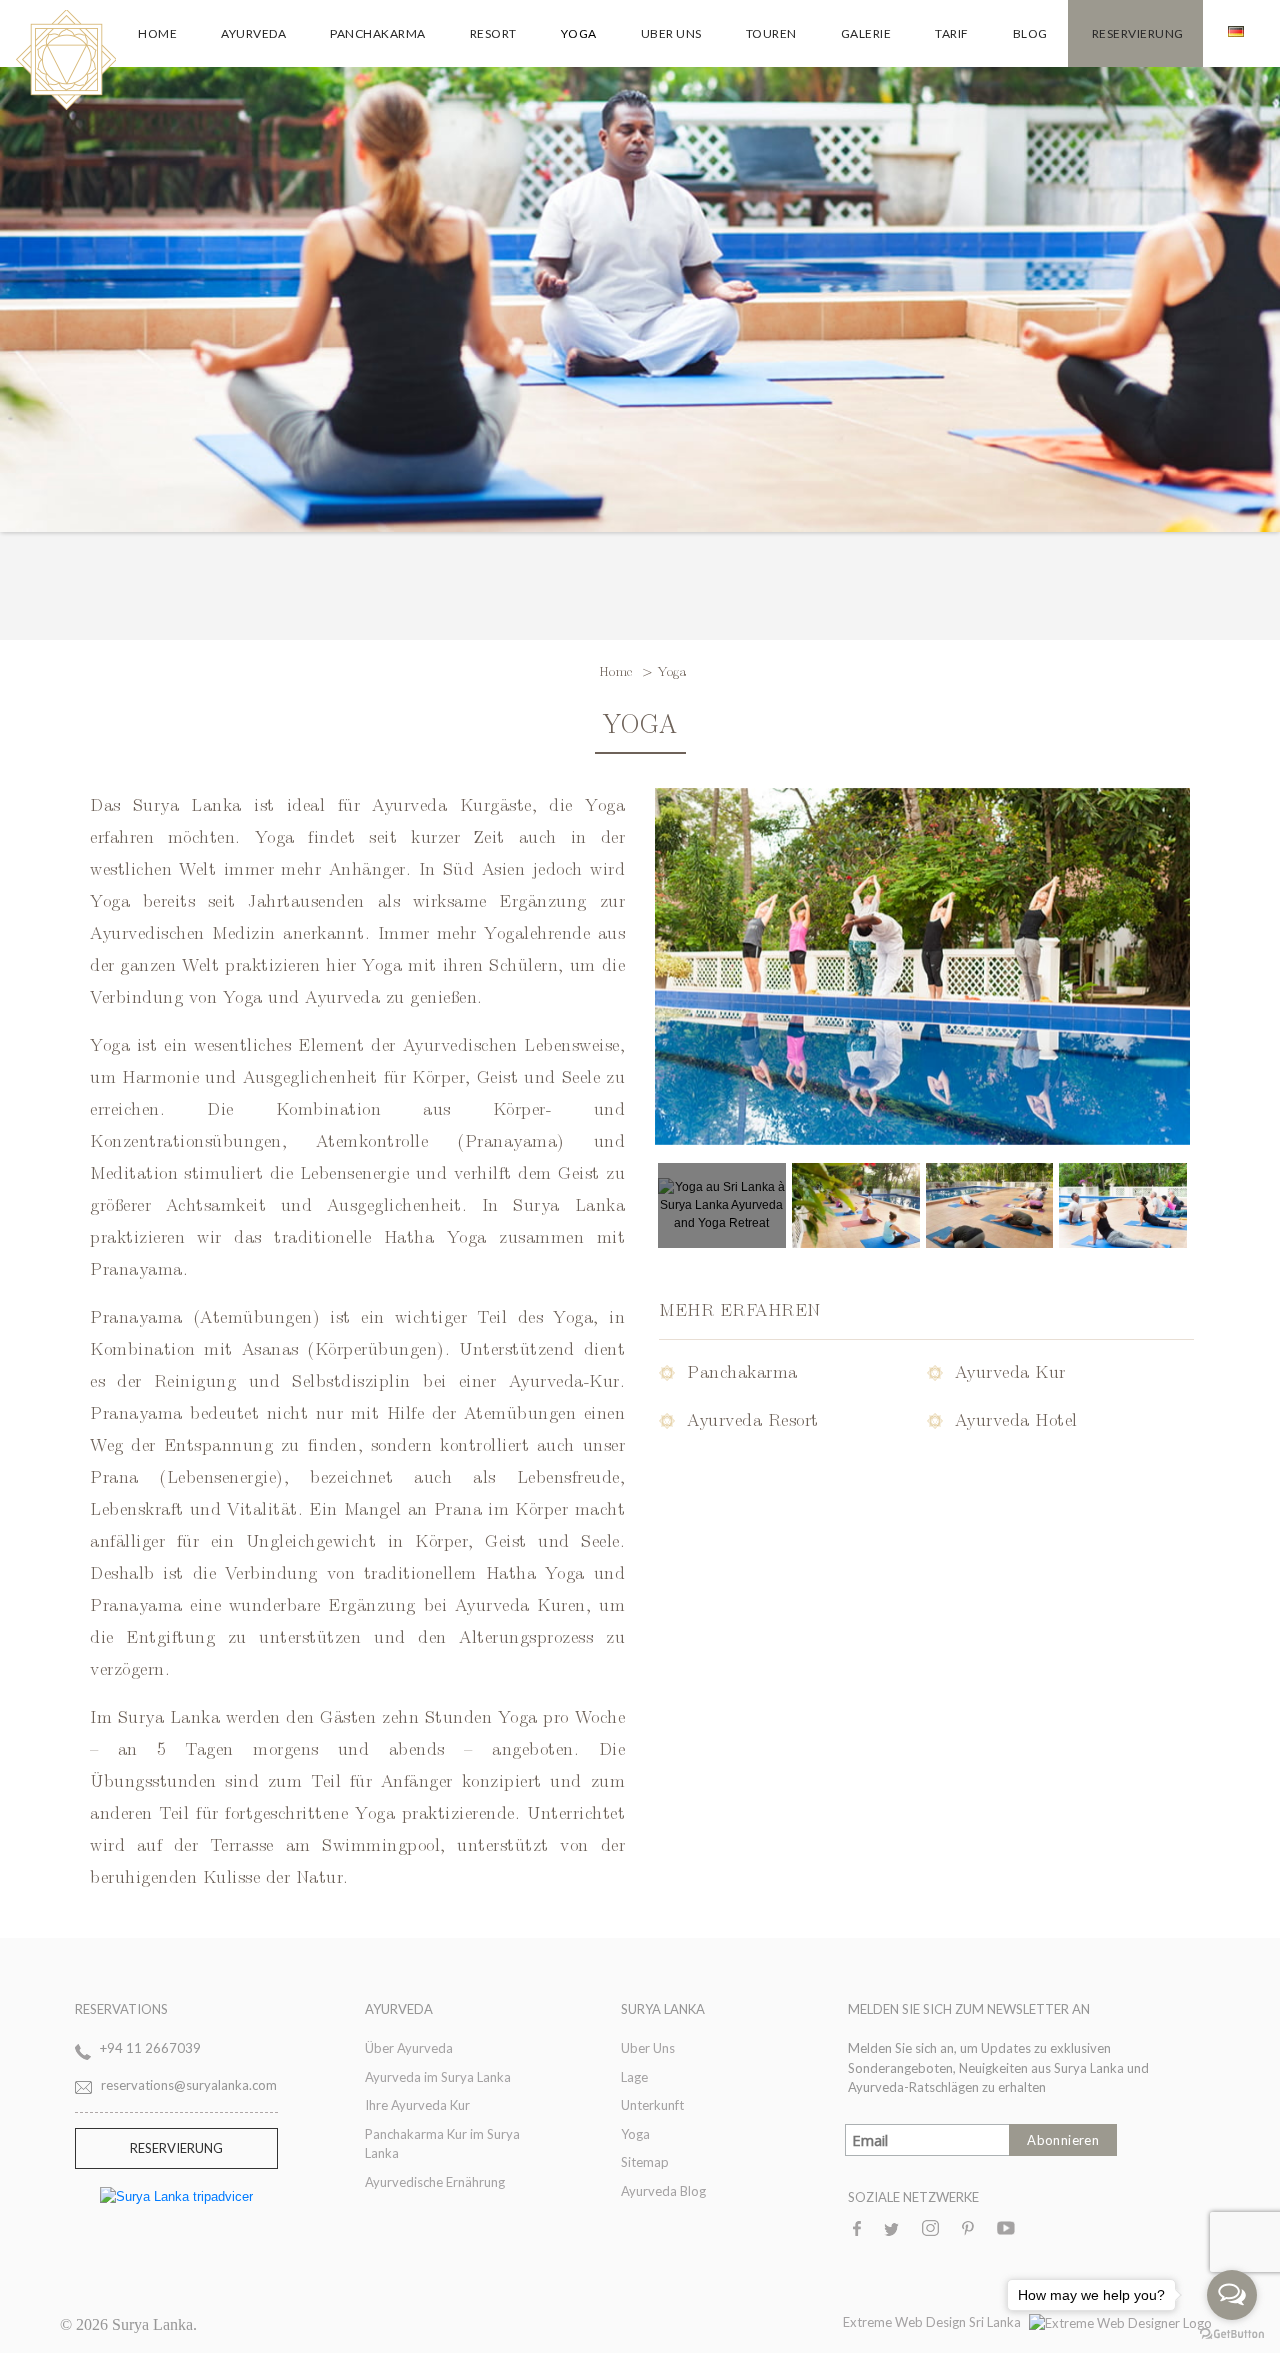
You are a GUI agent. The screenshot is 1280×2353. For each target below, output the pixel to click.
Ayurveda (253, 33)
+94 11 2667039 (150, 2048)
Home (157, 33)
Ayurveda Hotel (1016, 1418)
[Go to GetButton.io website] (1232, 2333)
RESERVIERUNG (176, 2148)
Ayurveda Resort (753, 1418)
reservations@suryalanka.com (189, 2085)
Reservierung (1138, 33)
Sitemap (645, 2162)
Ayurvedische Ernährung (435, 2182)
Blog (1030, 33)
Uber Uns (671, 33)
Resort (493, 33)
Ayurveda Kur (1010, 1370)
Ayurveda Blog (663, 2191)
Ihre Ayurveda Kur (417, 2105)
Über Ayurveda (409, 2048)
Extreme (869, 2322)
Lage (634, 2077)
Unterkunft (652, 2105)
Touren (771, 33)
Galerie (866, 33)
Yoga (579, 33)
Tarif (952, 33)
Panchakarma (378, 33)
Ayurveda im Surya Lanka (438, 2077)
